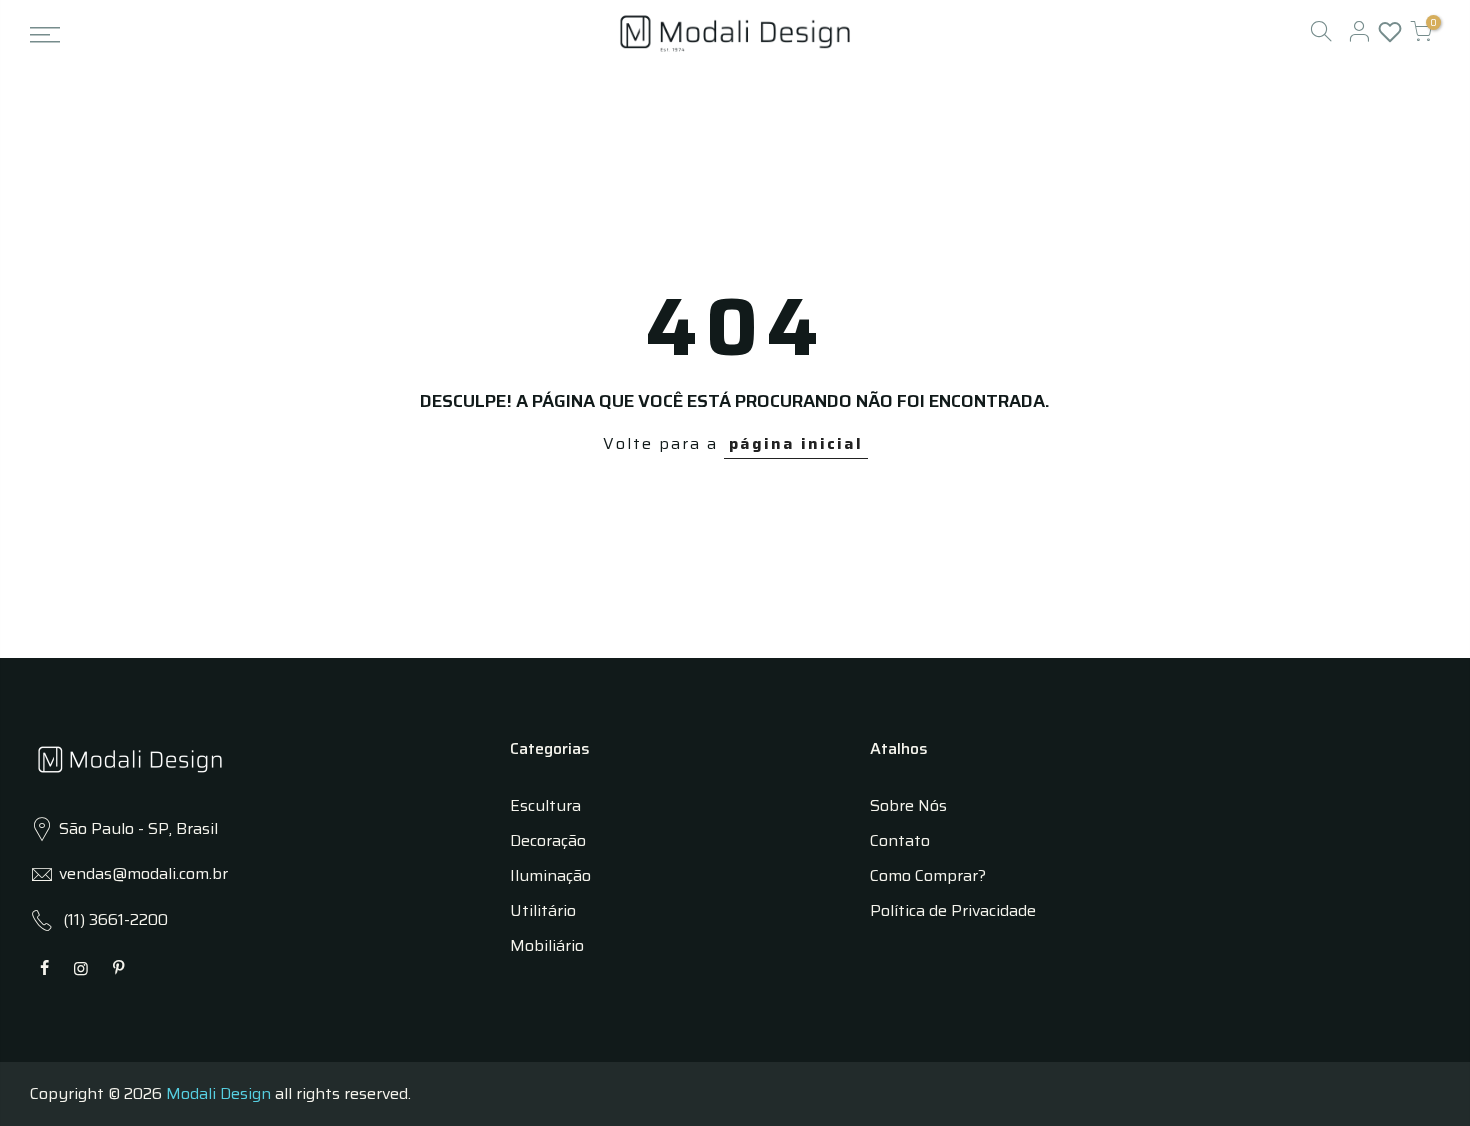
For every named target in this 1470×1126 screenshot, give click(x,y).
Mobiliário (547, 945)
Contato (900, 840)
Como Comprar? (928, 875)
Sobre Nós (908, 805)
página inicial (796, 443)
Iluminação (550, 875)
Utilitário (543, 910)
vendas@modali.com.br (143, 873)
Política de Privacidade (953, 910)
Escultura (545, 805)
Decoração (548, 840)
